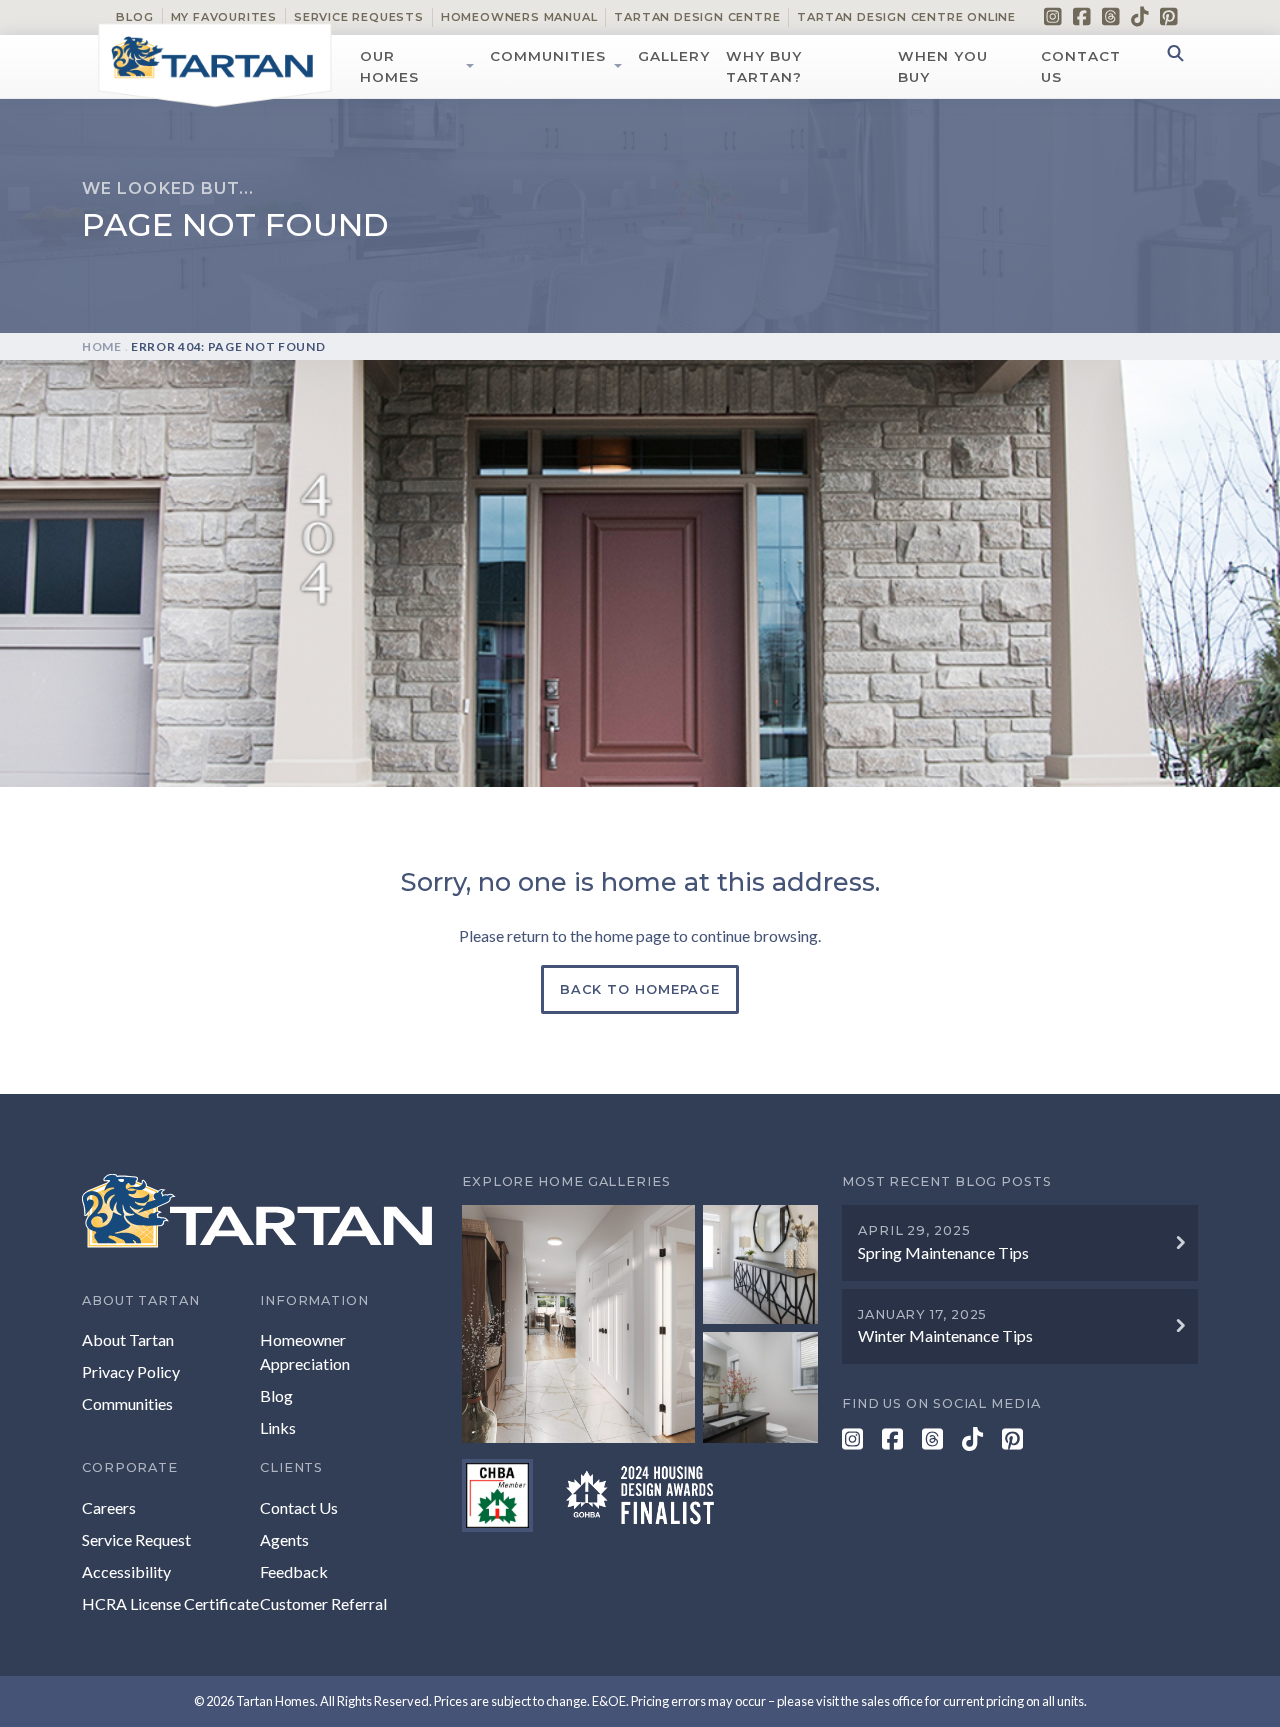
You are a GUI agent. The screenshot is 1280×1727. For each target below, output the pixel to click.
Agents (284, 1539)
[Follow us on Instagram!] (1053, 16)
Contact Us (1081, 66)
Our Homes (389, 66)
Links (278, 1427)
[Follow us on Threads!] (1111, 16)
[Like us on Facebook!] (1082, 16)
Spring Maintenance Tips (943, 1252)
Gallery (674, 56)
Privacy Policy (131, 1371)
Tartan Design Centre (697, 17)
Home (102, 346)
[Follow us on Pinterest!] (1169, 16)
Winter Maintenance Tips (945, 1335)
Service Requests (359, 17)
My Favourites (224, 17)
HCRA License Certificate (170, 1603)
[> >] (640, 1323)
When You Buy (943, 66)
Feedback (294, 1571)
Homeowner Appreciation (305, 1351)
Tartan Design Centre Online (906, 17)
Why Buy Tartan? (764, 66)
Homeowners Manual (519, 17)
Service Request (136, 1539)
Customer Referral (323, 1603)
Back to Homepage (640, 989)
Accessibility (126, 1571)
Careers (109, 1507)
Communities (548, 56)
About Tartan (128, 1339)
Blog (134, 17)
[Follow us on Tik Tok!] (1140, 16)
